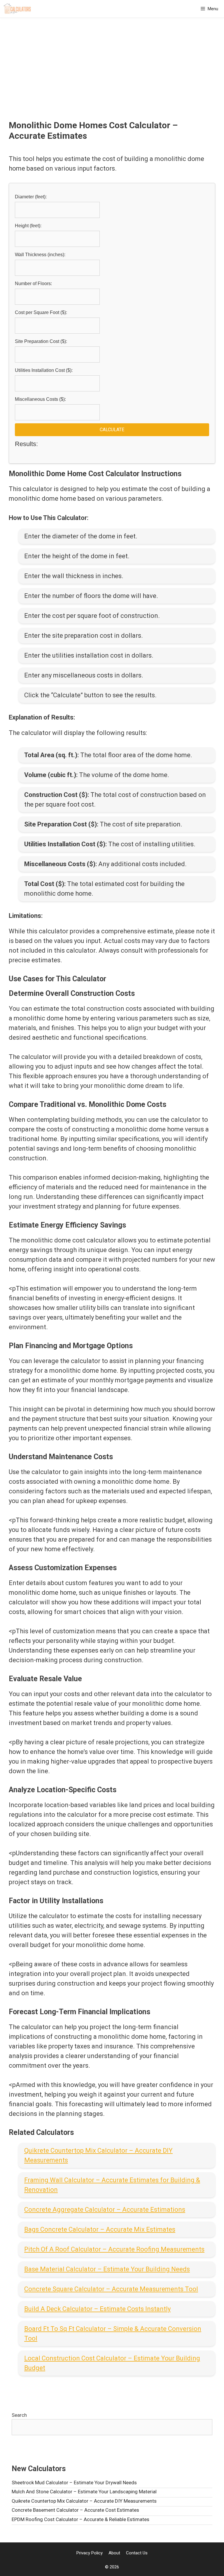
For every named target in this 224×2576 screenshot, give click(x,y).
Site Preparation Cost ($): (41, 341)
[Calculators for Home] (17, 9)
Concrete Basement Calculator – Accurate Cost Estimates (75, 2510)
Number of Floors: (33, 284)
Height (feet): (28, 226)
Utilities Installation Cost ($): (44, 370)
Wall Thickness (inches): (40, 255)
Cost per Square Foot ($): (41, 312)
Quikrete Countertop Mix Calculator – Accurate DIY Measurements (84, 2501)
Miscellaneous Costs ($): (40, 399)
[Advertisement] (112, 76)
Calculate (112, 430)
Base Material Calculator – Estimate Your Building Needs (107, 2269)
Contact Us (137, 2553)
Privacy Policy (90, 2553)
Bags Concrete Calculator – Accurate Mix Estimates (100, 2229)
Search (19, 2415)
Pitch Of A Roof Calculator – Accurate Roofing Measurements (114, 2249)
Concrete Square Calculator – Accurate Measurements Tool (111, 2289)
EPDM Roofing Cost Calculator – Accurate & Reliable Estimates (80, 2519)
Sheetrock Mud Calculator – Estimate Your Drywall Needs (74, 2483)
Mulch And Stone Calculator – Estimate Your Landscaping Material (84, 2492)
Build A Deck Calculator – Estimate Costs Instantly (97, 2309)
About (114, 2553)
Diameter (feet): (31, 197)
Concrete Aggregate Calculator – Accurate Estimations (105, 2210)
